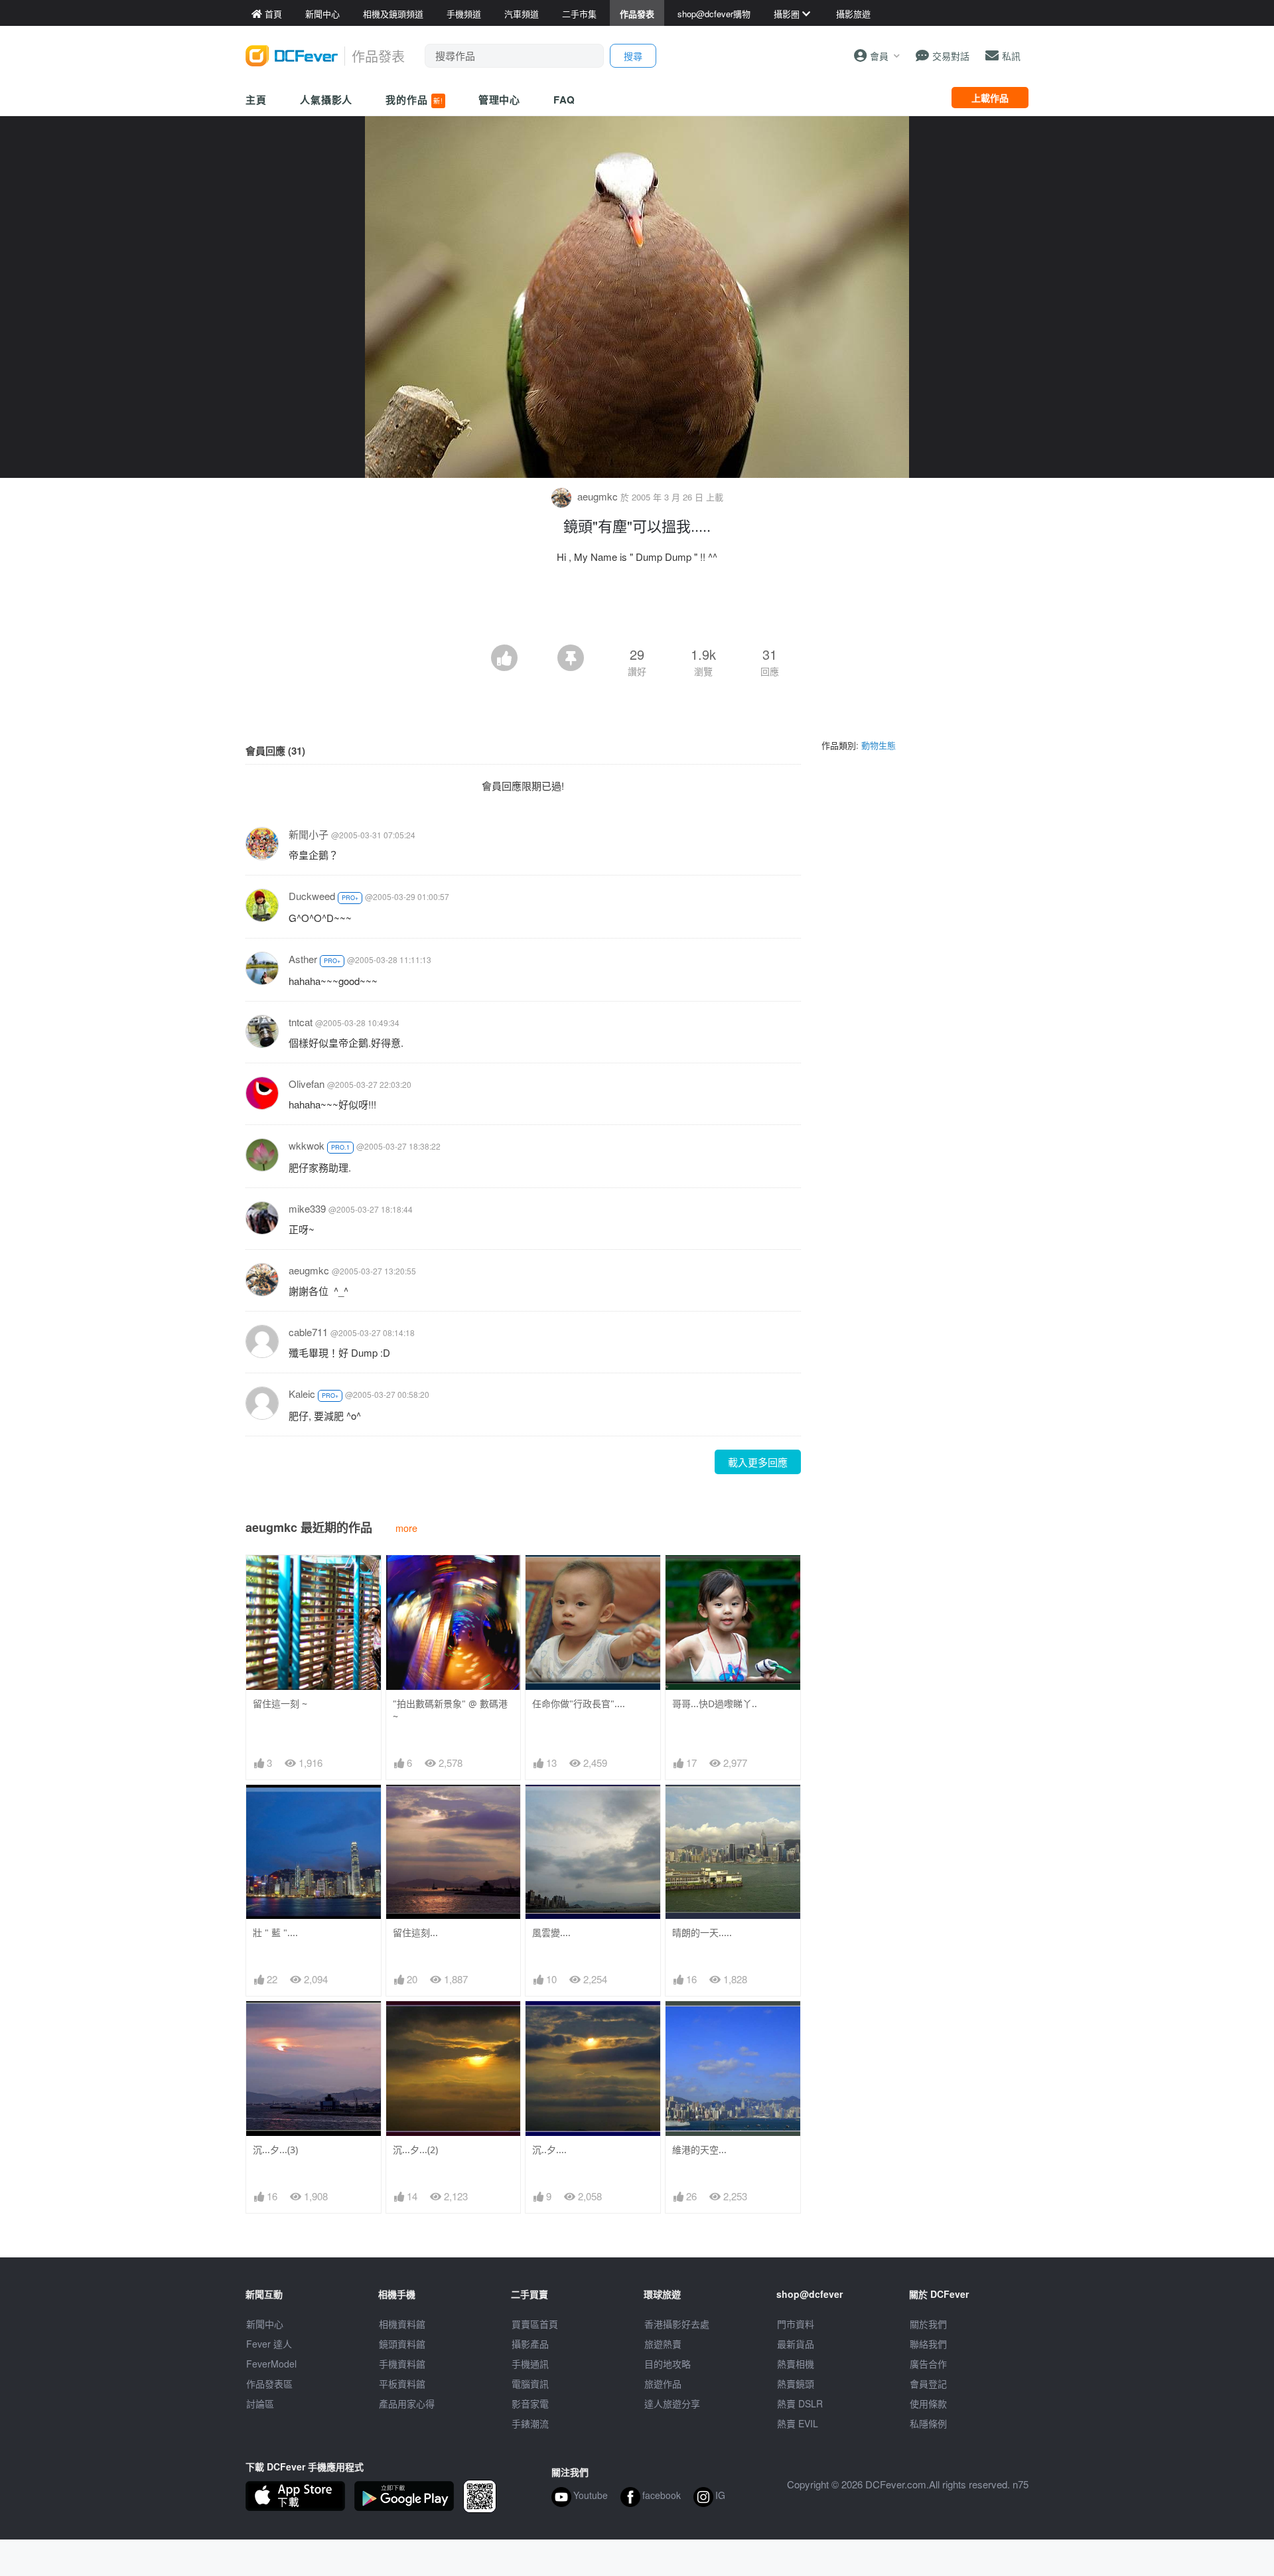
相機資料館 (402, 2324)
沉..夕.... (549, 2150)
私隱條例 (928, 2423)
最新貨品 (796, 2344)
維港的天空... (699, 2150)
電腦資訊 (530, 2384)
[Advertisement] (637, 608)
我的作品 (414, 100)
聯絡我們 (928, 2344)
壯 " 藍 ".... (275, 1932)
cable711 (308, 1332)
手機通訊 (530, 2364)
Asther (303, 959)
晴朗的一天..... (702, 1932)
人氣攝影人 (326, 100)
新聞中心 (265, 2324)
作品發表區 (269, 2384)
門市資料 (796, 2324)
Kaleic (302, 1394)
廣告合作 (928, 2364)
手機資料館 (402, 2364)
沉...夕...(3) (275, 2150)
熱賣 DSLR (800, 2403)
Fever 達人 (269, 2344)
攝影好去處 (677, 2324)
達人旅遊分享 (672, 2403)
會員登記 (928, 2384)
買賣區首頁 (535, 2324)
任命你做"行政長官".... (579, 1704)
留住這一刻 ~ (280, 1704)
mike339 (307, 1208)
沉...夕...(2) (415, 2150)
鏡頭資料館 (402, 2344)
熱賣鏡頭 (796, 2384)
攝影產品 (530, 2344)
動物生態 (879, 745)
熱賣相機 (796, 2364)
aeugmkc (598, 496)
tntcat (301, 1022)
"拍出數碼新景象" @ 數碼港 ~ (450, 1710)
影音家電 (530, 2403)
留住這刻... (415, 1932)
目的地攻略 (668, 2364)
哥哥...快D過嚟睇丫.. (715, 1704)
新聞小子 (309, 834)
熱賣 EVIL (798, 2423)
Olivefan (307, 1084)
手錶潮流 (530, 2423)
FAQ (564, 100)
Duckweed (312, 896)
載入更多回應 (758, 1462)
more (406, 1528)
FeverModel (271, 2364)
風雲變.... (551, 1932)
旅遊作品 (663, 2384)
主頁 (256, 100)
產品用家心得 (407, 2403)
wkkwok (307, 1145)
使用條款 (928, 2403)
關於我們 (928, 2324)
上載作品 (990, 98)
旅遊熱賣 (663, 2344)
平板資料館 (402, 2384)
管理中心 (500, 100)
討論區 (260, 2403)
